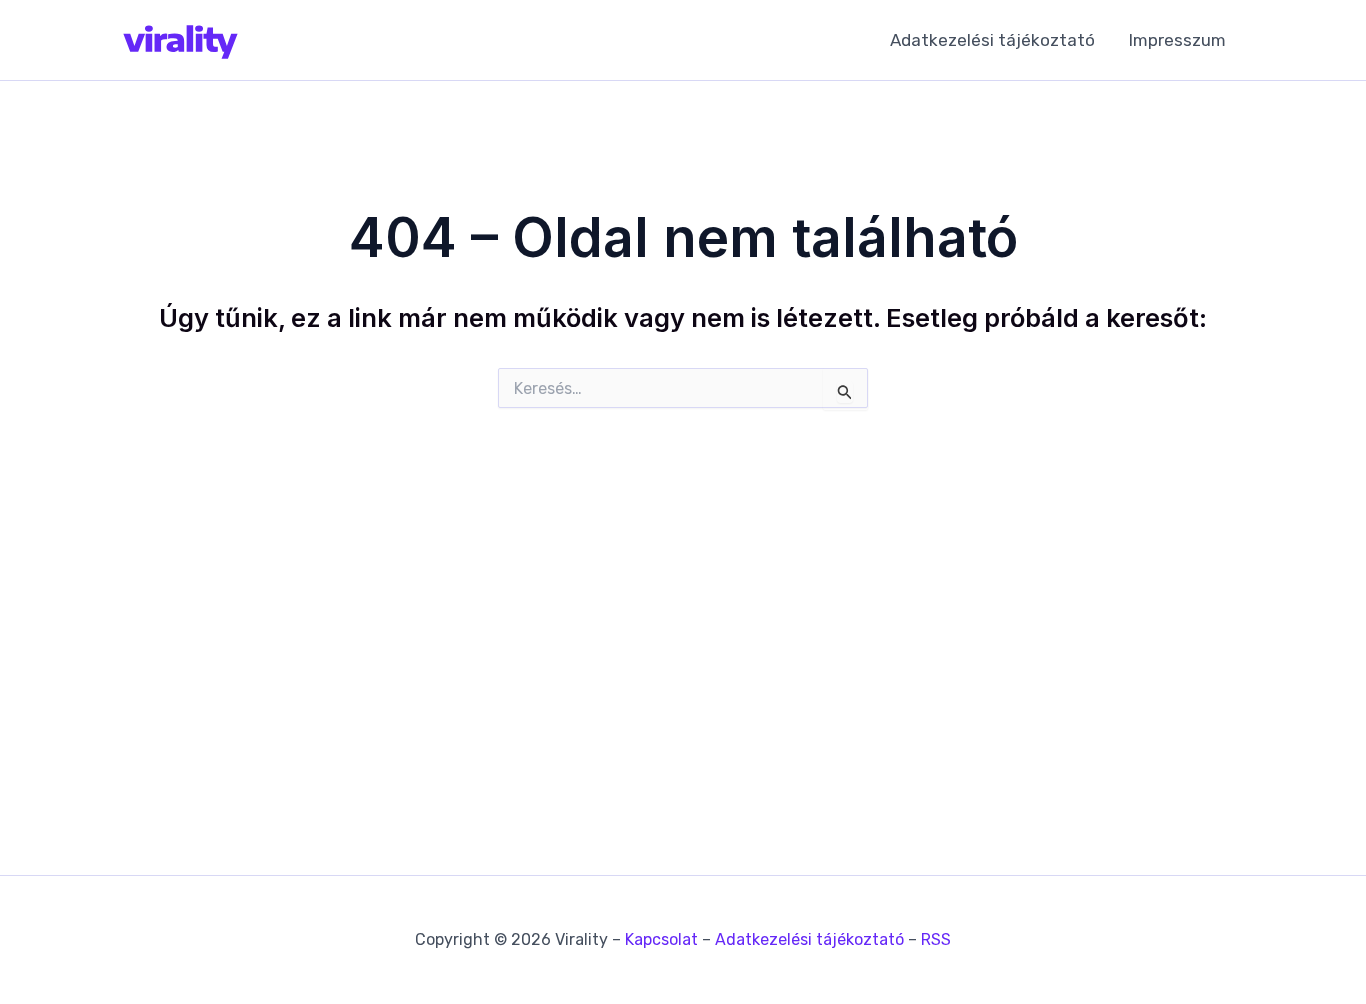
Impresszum (1177, 40)
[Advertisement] (683, 616)
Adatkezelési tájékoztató (992, 40)
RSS (936, 939)
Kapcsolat (661, 939)
